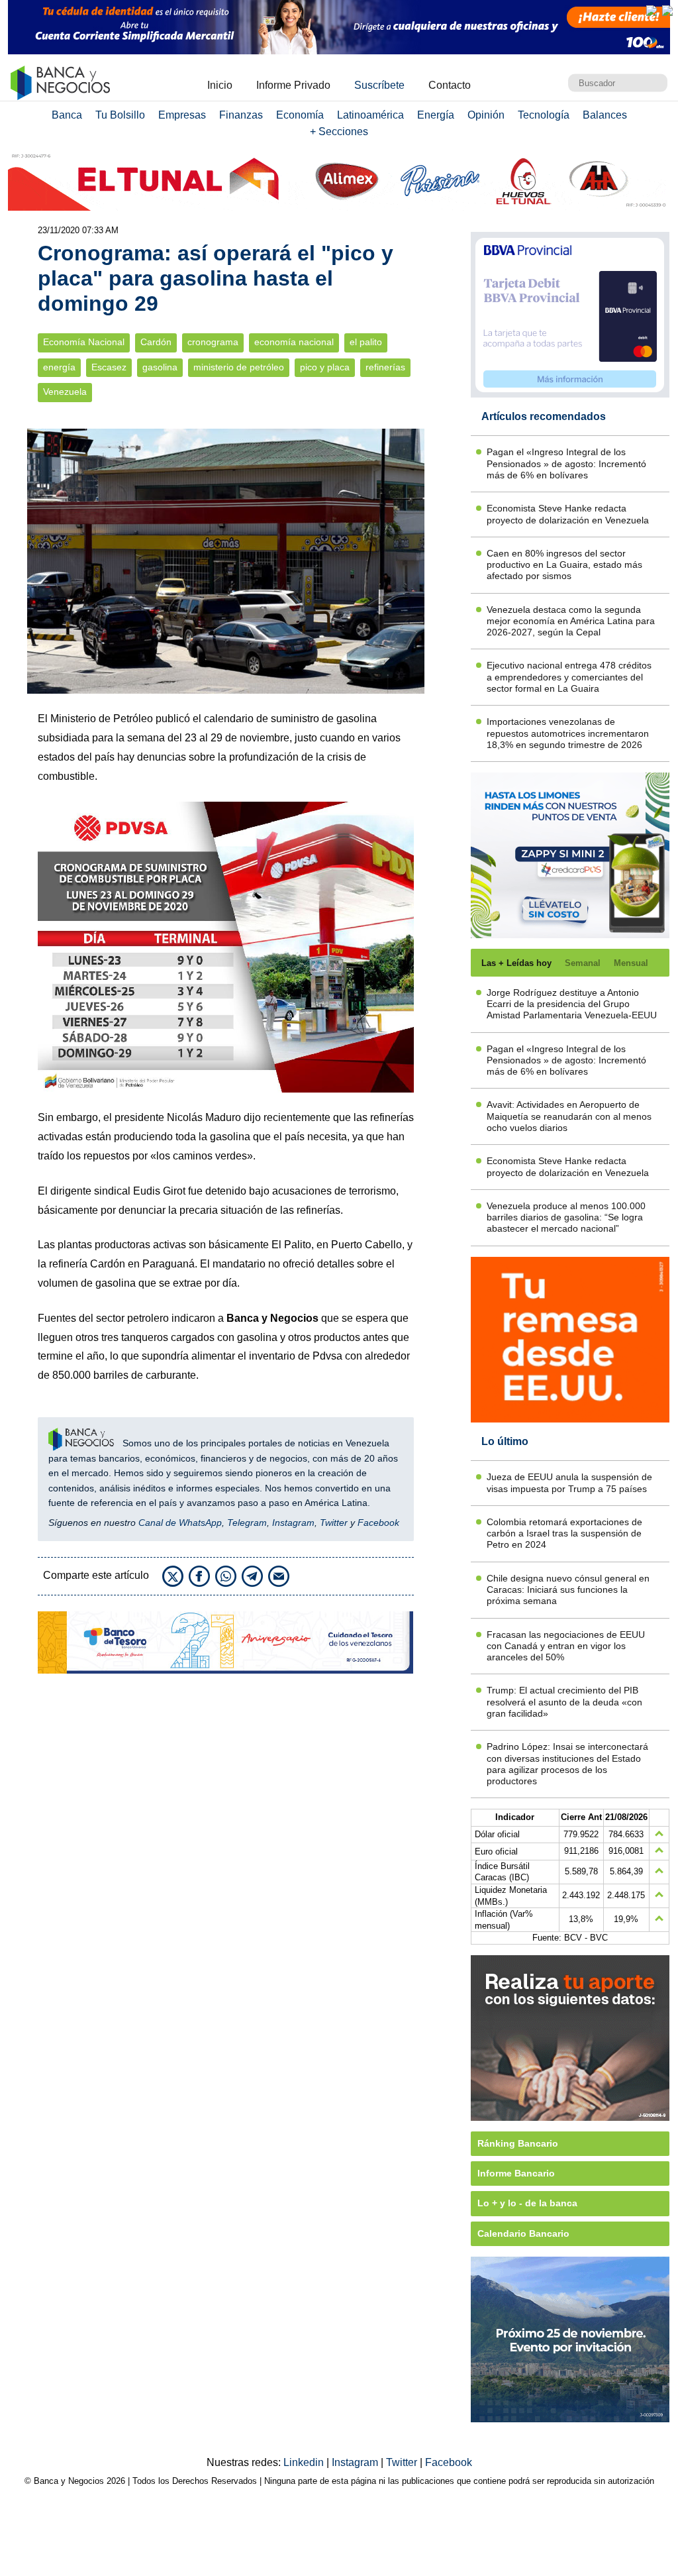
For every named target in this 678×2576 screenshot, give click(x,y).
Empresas (182, 115)
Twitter (334, 1523)
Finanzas (241, 115)
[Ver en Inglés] (652, 11)
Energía (436, 115)
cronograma (213, 342)
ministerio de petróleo (239, 367)
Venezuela (65, 392)
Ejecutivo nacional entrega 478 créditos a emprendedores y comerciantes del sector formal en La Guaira (569, 677)
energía (59, 367)
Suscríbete (379, 85)
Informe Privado (293, 85)
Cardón (156, 342)
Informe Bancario (516, 2173)
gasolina (160, 367)
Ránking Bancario (518, 2143)
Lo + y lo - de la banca (527, 2203)
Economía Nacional (84, 342)
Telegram (247, 1523)
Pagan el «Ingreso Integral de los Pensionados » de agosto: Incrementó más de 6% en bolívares (566, 463)
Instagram (293, 1523)
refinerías (385, 367)
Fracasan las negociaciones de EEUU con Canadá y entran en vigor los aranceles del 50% (566, 1646)
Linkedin (305, 2462)
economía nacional (294, 342)
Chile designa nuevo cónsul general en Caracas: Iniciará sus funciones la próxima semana (568, 1590)
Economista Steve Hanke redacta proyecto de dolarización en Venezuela (568, 514)
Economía (300, 115)
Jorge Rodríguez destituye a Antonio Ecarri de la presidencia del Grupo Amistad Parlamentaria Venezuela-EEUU (572, 1004)
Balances (605, 115)
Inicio (220, 85)
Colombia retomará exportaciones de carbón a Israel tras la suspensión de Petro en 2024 (564, 1533)
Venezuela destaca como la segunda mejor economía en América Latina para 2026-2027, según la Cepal (571, 621)
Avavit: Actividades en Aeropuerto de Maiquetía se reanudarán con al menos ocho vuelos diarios (569, 1116)
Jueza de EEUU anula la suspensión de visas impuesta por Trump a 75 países (569, 1482)
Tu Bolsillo (120, 115)
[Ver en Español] (667, 11)
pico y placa (325, 367)
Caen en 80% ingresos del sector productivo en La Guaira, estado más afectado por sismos (564, 565)
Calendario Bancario (523, 2233)
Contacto (450, 85)
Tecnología (544, 115)
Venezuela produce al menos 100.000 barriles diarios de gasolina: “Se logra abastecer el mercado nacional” (566, 1217)
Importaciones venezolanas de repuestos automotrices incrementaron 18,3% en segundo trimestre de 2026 (568, 733)
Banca (67, 115)
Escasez (109, 367)
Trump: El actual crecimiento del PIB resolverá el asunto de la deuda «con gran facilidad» (564, 1702)
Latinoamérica (370, 115)
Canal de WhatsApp (180, 1523)
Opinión (486, 115)
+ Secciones (339, 132)
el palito (366, 342)
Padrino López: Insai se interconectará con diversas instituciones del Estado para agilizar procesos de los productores (567, 1764)
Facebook (378, 1523)
